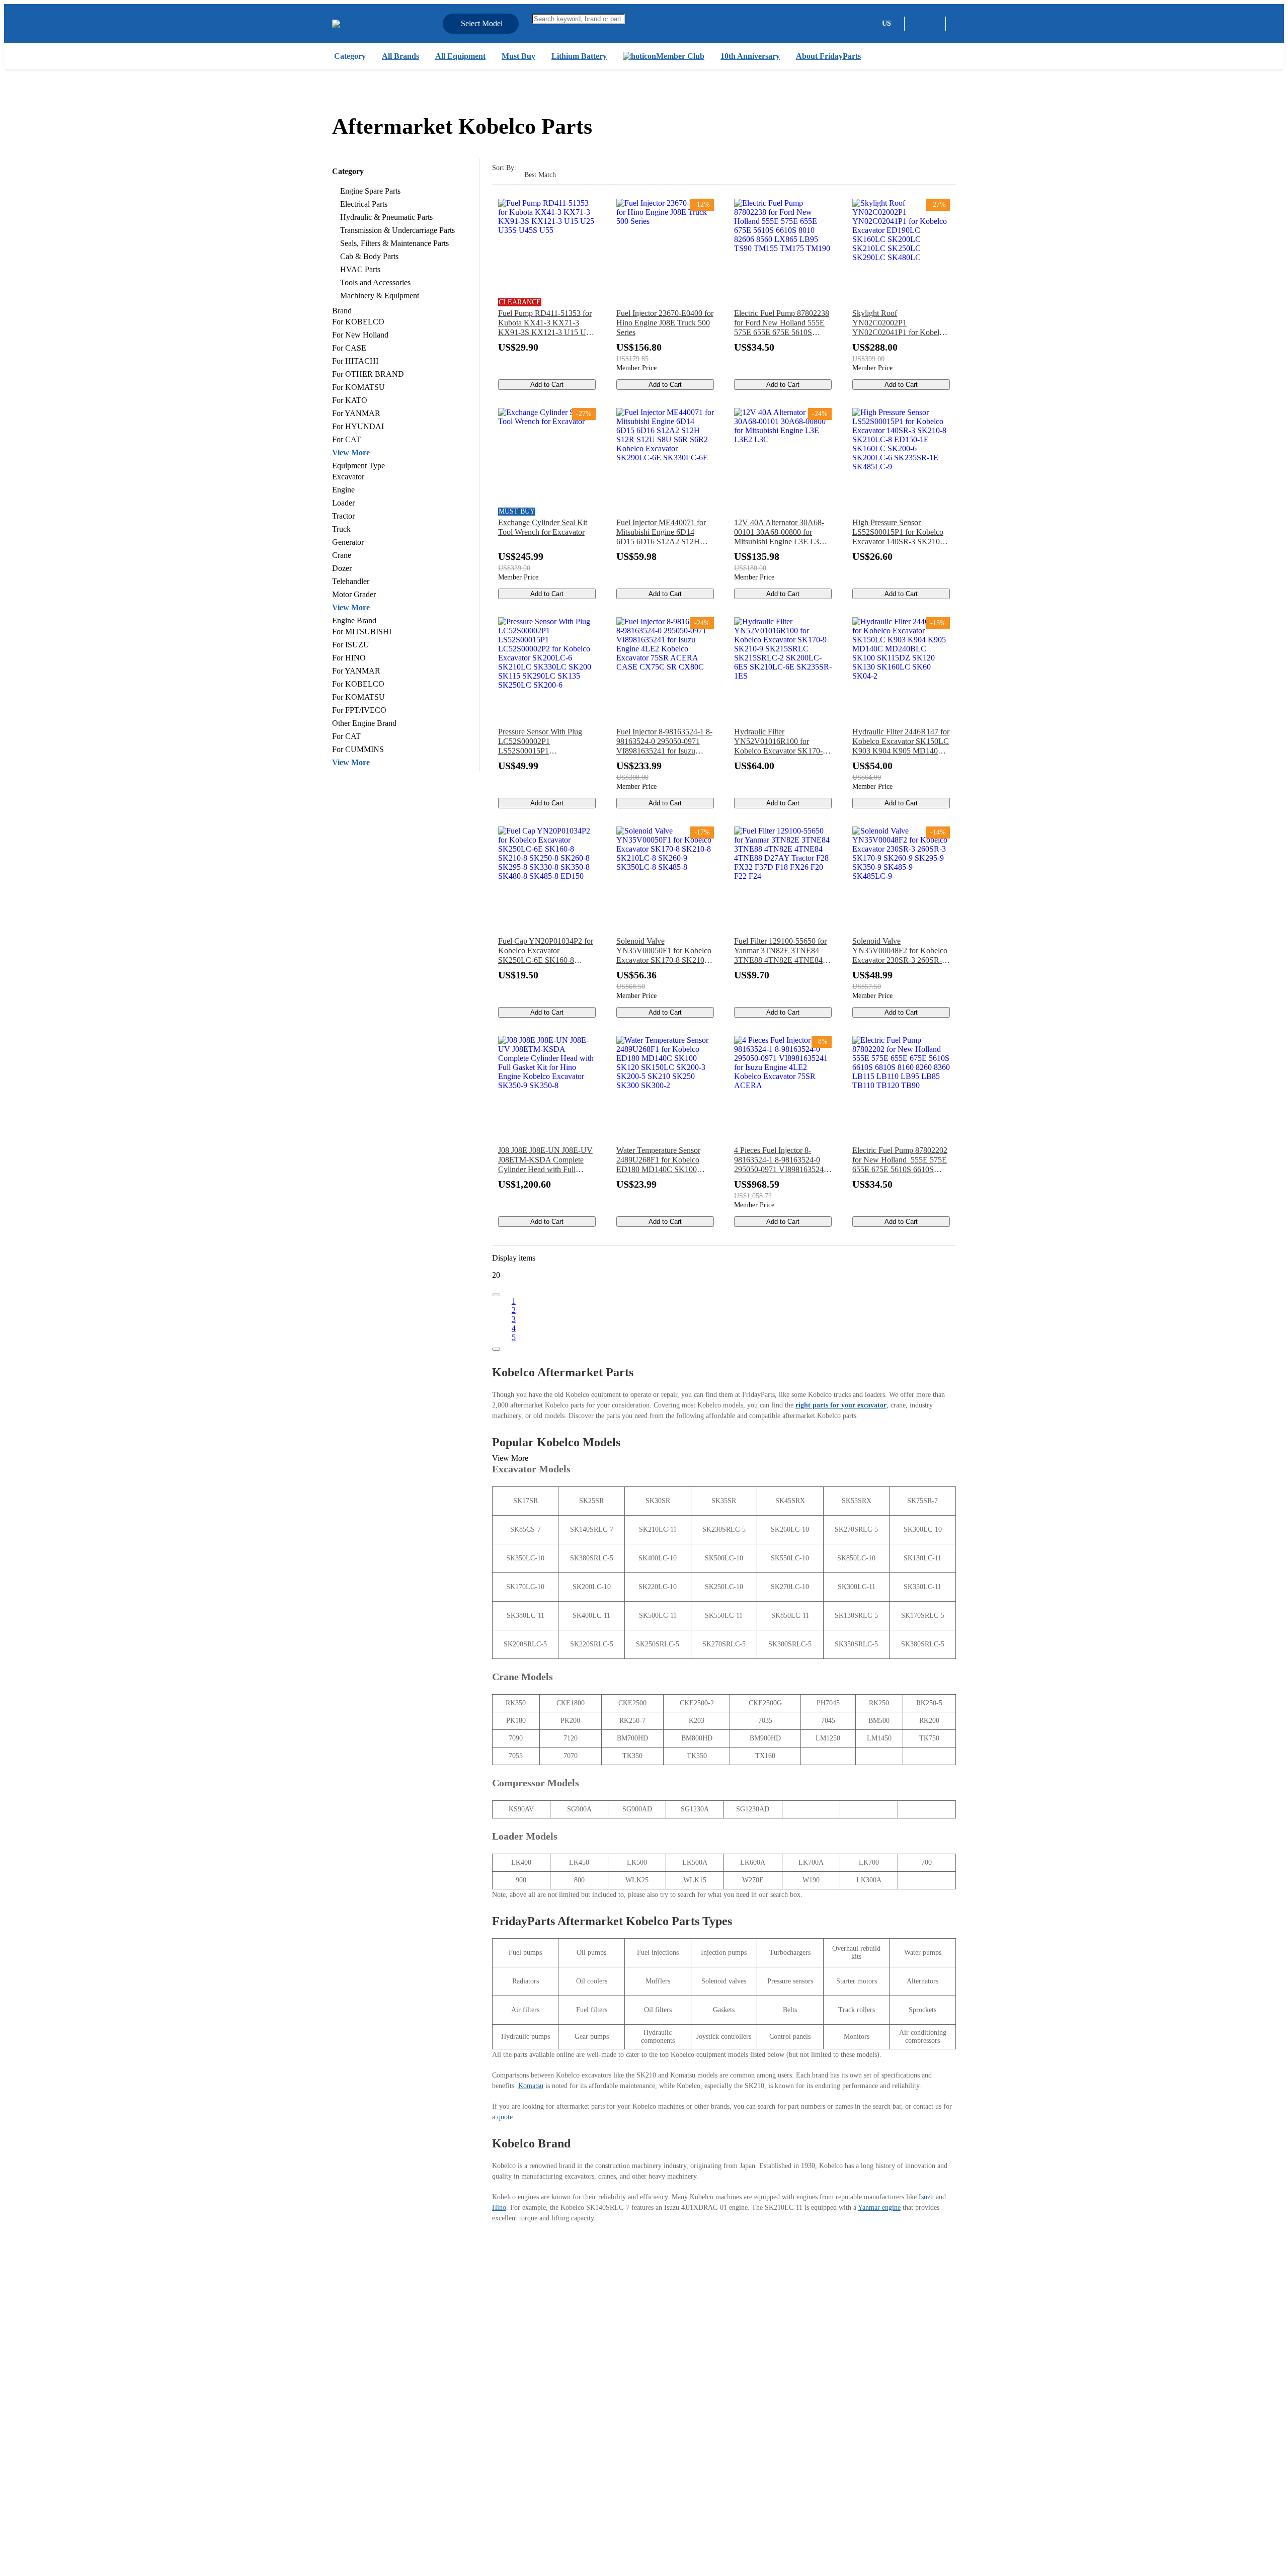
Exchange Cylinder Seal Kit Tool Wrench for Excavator (543, 527)
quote (505, 2117)
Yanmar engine (879, 2208)
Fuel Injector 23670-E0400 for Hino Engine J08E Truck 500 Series (665, 323)
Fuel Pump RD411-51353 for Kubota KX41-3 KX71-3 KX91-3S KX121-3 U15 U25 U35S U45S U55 (546, 323)
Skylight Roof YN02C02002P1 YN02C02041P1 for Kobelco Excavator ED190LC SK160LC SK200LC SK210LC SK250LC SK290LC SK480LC (900, 323)
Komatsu (531, 2086)
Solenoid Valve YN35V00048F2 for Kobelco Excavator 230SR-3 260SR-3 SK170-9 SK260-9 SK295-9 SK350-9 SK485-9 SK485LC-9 (900, 951)
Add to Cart (547, 385)
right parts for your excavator (841, 1405)
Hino (499, 2208)
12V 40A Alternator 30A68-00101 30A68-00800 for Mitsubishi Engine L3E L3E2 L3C (781, 532)
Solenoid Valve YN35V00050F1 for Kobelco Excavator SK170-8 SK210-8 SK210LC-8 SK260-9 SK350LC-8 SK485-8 (664, 951)
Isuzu (926, 2197)
